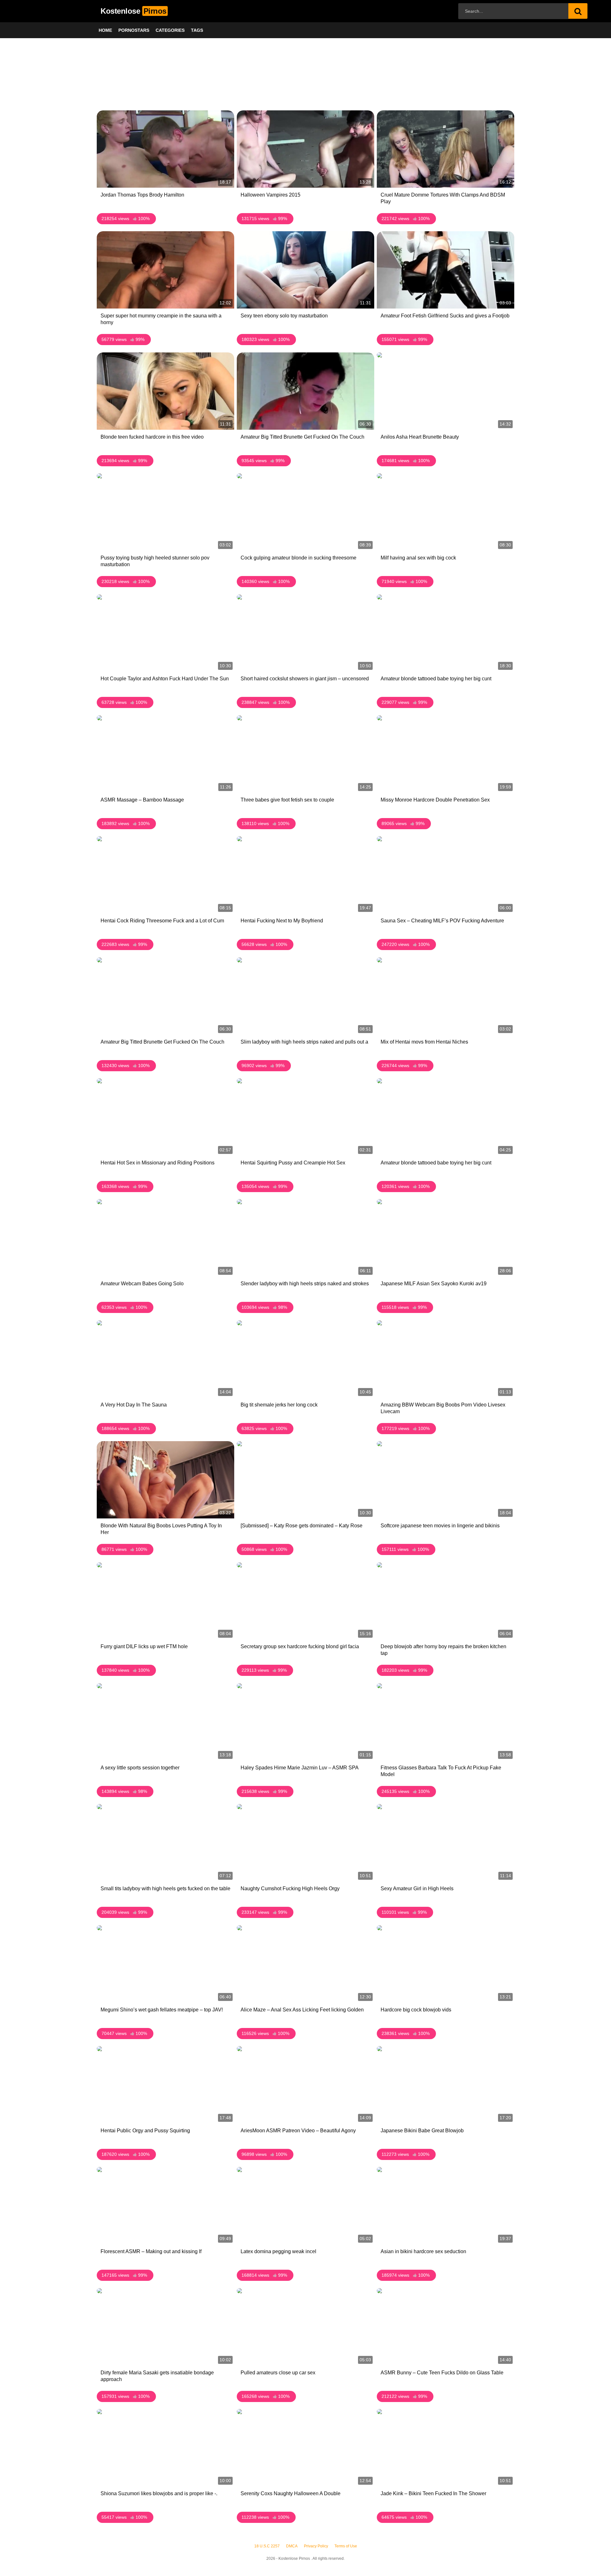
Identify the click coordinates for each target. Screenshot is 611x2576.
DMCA (292, 2546)
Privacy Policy (316, 2546)
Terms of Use (346, 2546)
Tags (197, 30)
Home (105, 30)
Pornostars (134, 30)
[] (578, 11)
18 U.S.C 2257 (267, 2546)
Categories (170, 30)
